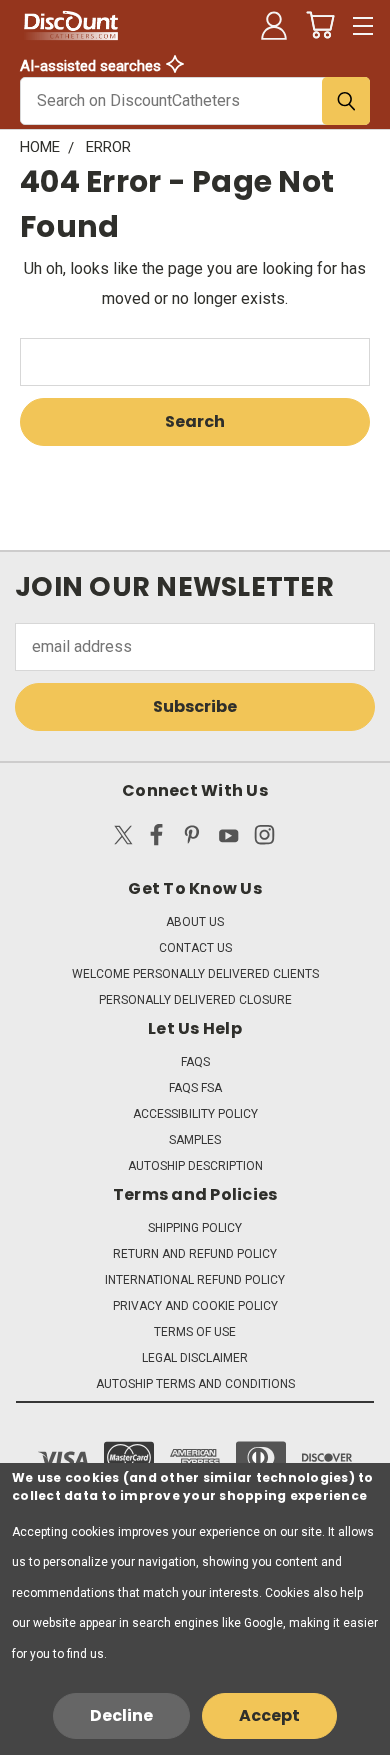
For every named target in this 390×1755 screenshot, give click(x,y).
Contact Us (195, 948)
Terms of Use (195, 1332)
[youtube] (228, 839)
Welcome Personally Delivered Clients (195, 974)
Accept (269, 1715)
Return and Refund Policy (195, 1254)
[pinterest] (192, 839)
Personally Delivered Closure (195, 1000)
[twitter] (123, 839)
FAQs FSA (195, 1088)
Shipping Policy (195, 1228)
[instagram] (264, 839)
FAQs (195, 1062)
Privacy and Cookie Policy (195, 1306)
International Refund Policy (195, 1280)
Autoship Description (195, 1166)
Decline (121, 1715)
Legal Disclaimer (195, 1358)
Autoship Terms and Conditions (195, 1384)
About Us (195, 922)
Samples (195, 1140)
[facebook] (156, 839)
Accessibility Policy (195, 1114)
